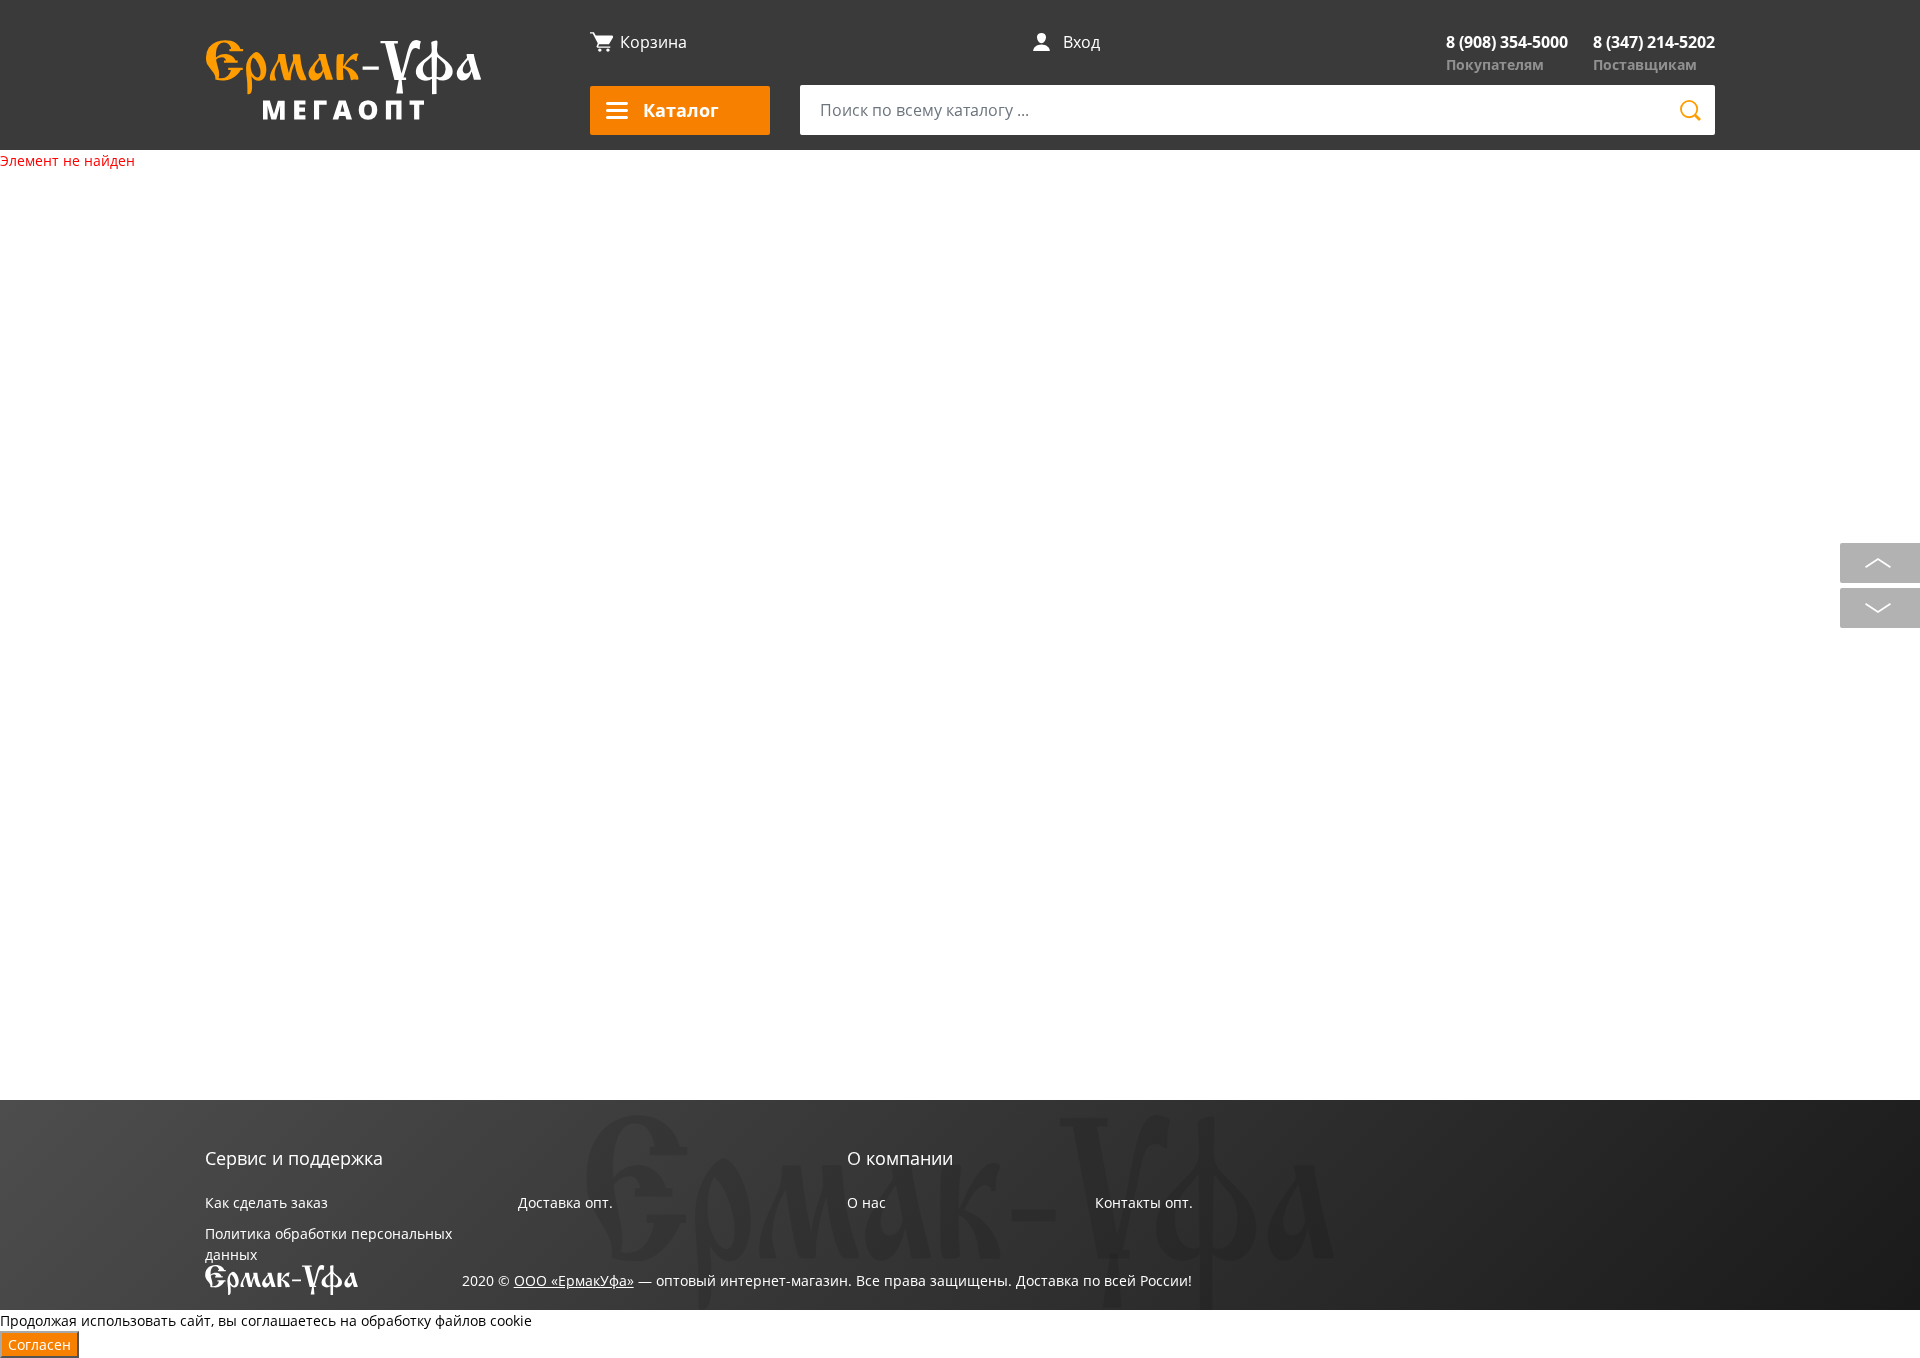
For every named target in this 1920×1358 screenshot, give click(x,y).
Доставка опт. (565, 1202)
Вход (1081, 42)
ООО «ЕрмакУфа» (574, 1280)
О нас (866, 1202)
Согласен (39, 1344)
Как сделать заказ (266, 1202)
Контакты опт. (1144, 1202)
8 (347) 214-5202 (1654, 42)
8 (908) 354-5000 (1507, 42)
